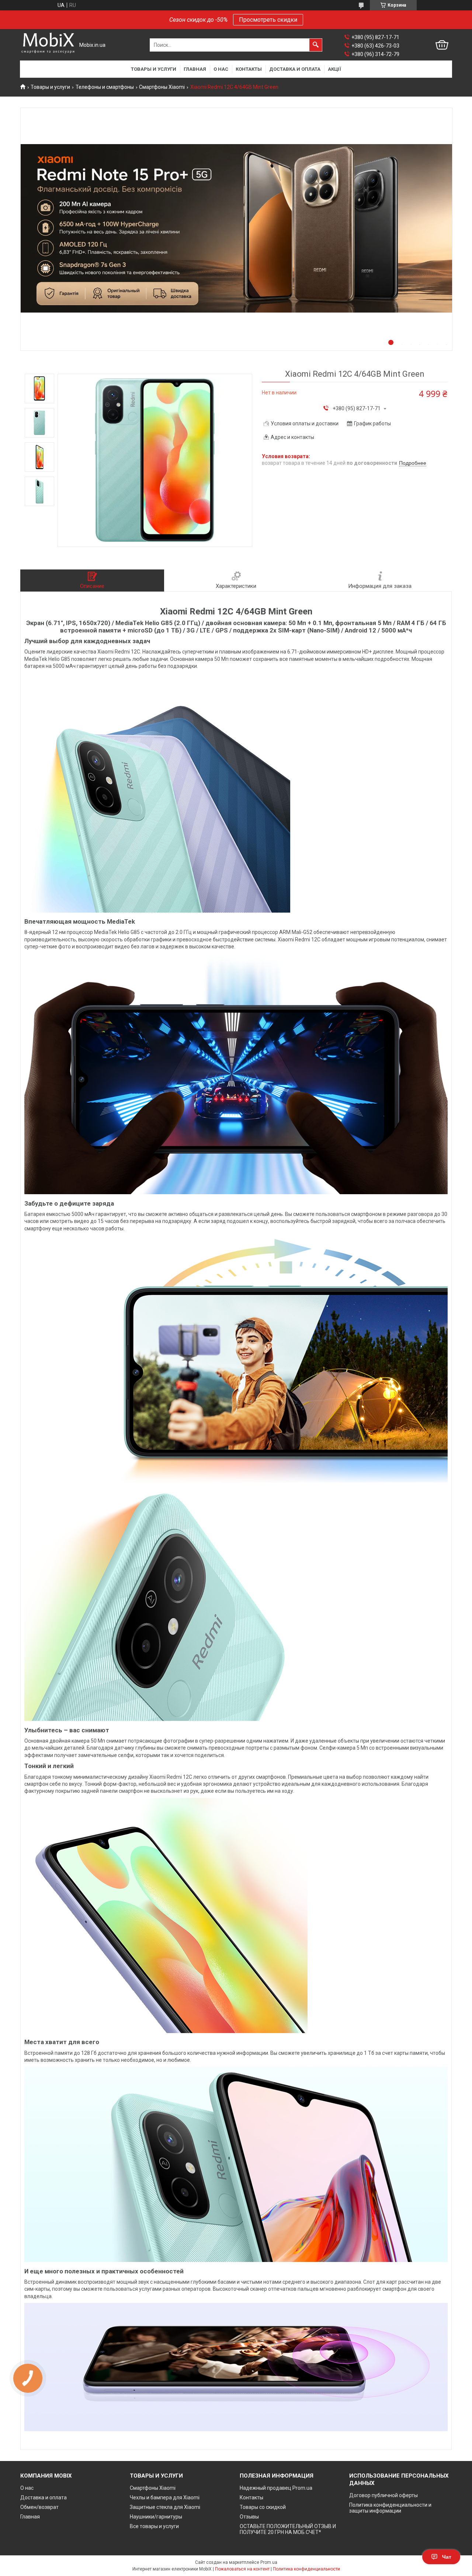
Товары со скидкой (263, 2507)
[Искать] (316, 45)
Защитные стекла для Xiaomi (165, 2507)
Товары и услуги (154, 69)
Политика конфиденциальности (306, 2569)
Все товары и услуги (154, 2526)
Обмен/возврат (39, 2507)
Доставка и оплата (295, 69)
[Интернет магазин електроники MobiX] (48, 45)
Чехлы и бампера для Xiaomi (165, 2497)
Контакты (249, 69)
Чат (447, 2557)
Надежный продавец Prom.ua (276, 2488)
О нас (221, 69)
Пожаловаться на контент (242, 2569)
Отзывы (249, 2517)
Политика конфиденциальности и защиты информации (390, 2508)
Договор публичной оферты (383, 2495)
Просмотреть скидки (268, 20)
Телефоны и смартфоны (105, 87)
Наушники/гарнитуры (156, 2517)
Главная (195, 69)
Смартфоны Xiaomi (162, 87)
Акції (334, 69)
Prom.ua (269, 2562)
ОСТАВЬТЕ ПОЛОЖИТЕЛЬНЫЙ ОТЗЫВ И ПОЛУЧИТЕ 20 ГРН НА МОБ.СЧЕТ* (288, 2529)
